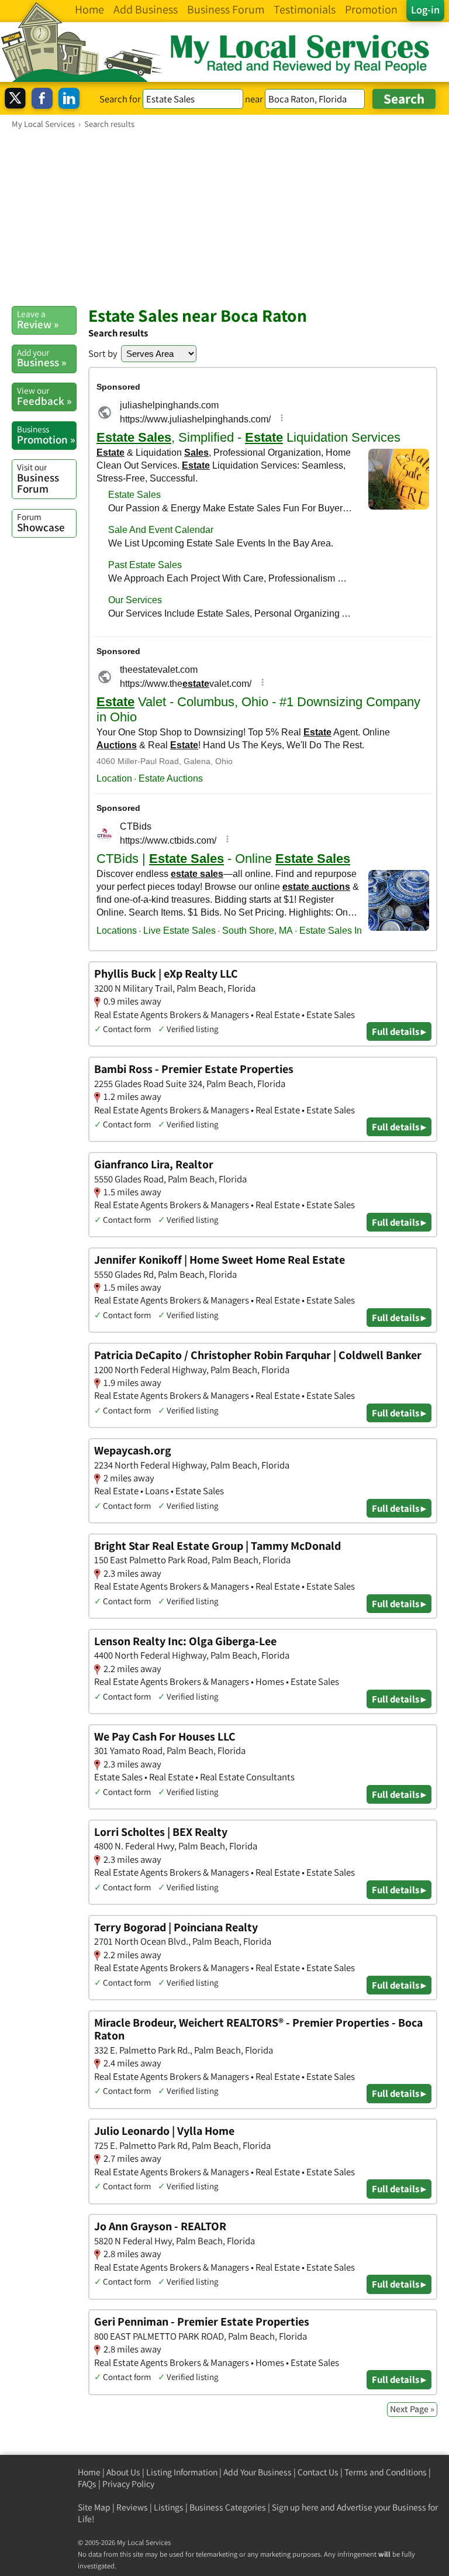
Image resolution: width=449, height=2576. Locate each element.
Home (89, 2472)
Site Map (94, 2507)
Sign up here (295, 2507)
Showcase (41, 522)
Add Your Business (258, 2472)
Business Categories (228, 2507)
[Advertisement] (224, 217)
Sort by (103, 353)
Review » (38, 319)
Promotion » (46, 435)
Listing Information (182, 2472)
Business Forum (38, 478)
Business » (42, 358)
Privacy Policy (128, 2484)
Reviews (132, 2507)
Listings (169, 2507)
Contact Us (318, 2472)
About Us (123, 2472)
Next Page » (412, 2409)
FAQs (87, 2484)
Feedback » (44, 396)
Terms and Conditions (386, 2472)
